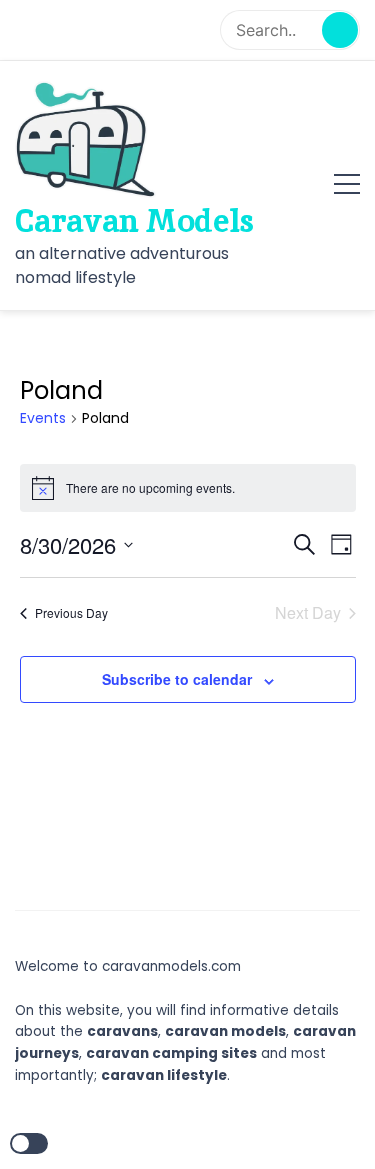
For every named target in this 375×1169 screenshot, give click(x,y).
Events (43, 418)
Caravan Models (134, 221)
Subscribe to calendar (177, 679)
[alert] (188, 488)
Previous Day (71, 612)
